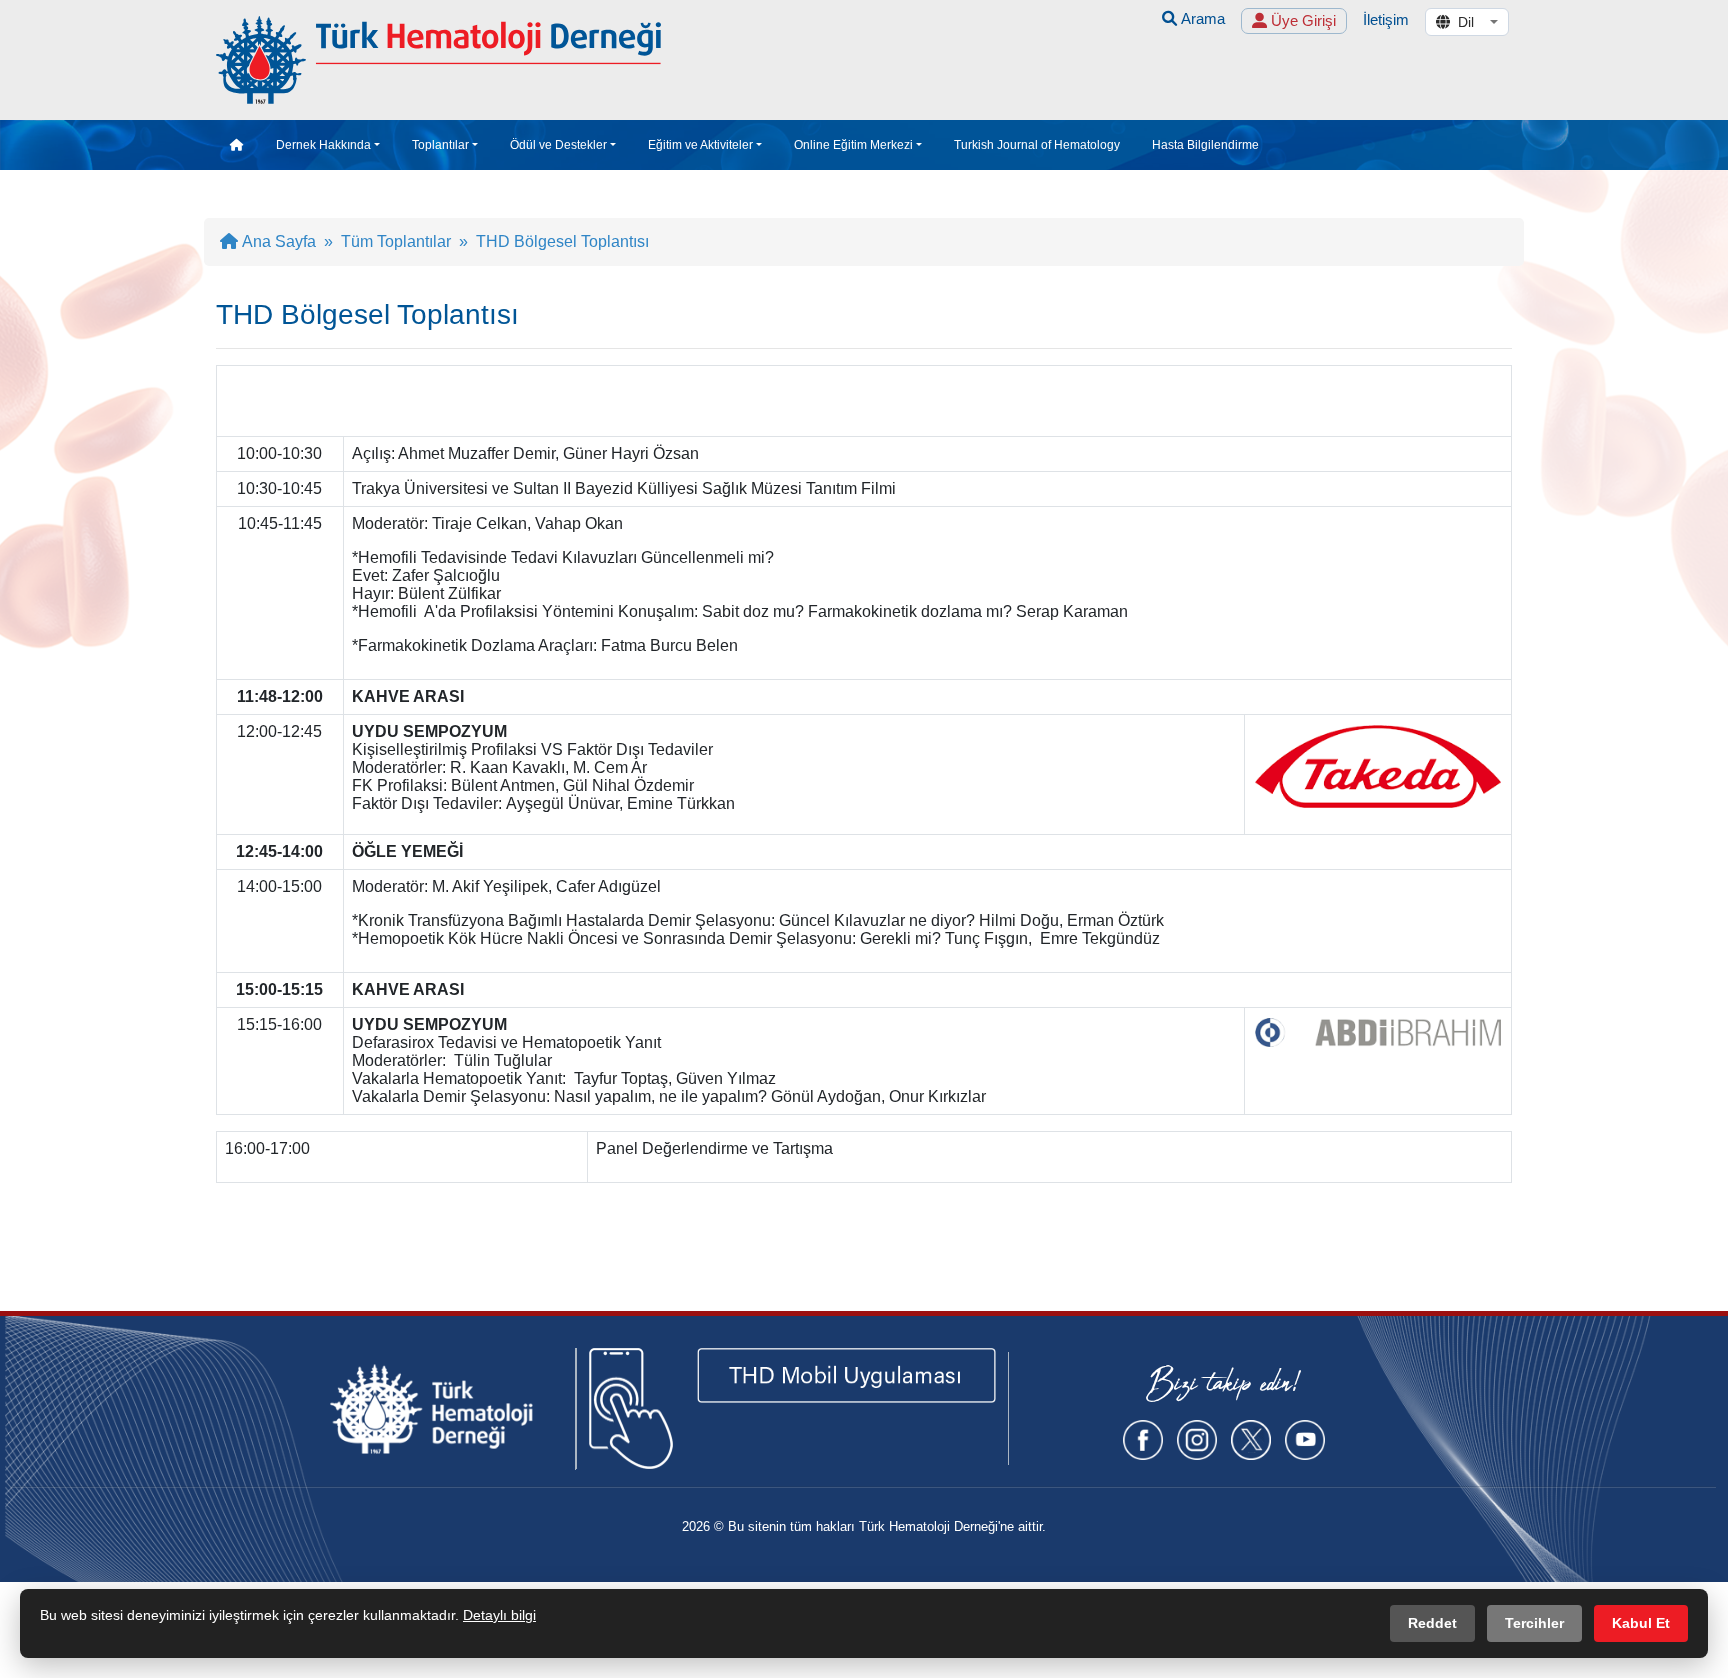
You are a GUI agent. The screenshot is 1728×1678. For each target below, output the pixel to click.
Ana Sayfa (277, 241)
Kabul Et (1641, 1623)
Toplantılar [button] (440, 145)
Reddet (1432, 1623)
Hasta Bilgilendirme (1205, 145)
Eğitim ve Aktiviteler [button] (700, 145)
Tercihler (1534, 1623)
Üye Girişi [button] (1301, 20)
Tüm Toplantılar (396, 241)
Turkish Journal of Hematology (1037, 145)
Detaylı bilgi (499, 1615)
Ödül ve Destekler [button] (558, 145)
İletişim (1386, 19)
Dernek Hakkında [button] (323, 145)
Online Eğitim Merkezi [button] (853, 145)
